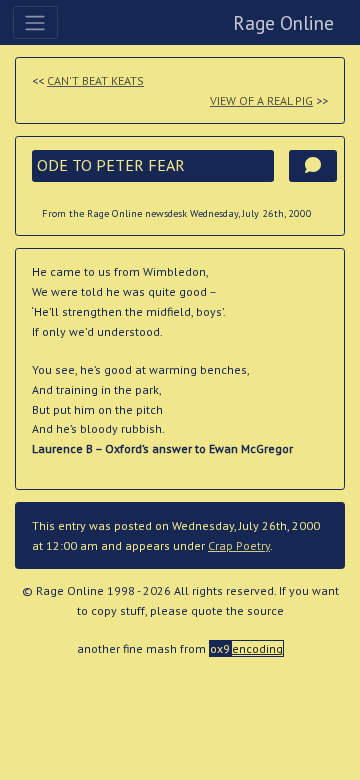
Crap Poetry (239, 545)
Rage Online (283, 22)
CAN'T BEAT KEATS (95, 80)
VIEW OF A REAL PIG (261, 100)
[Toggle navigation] (35, 22)
